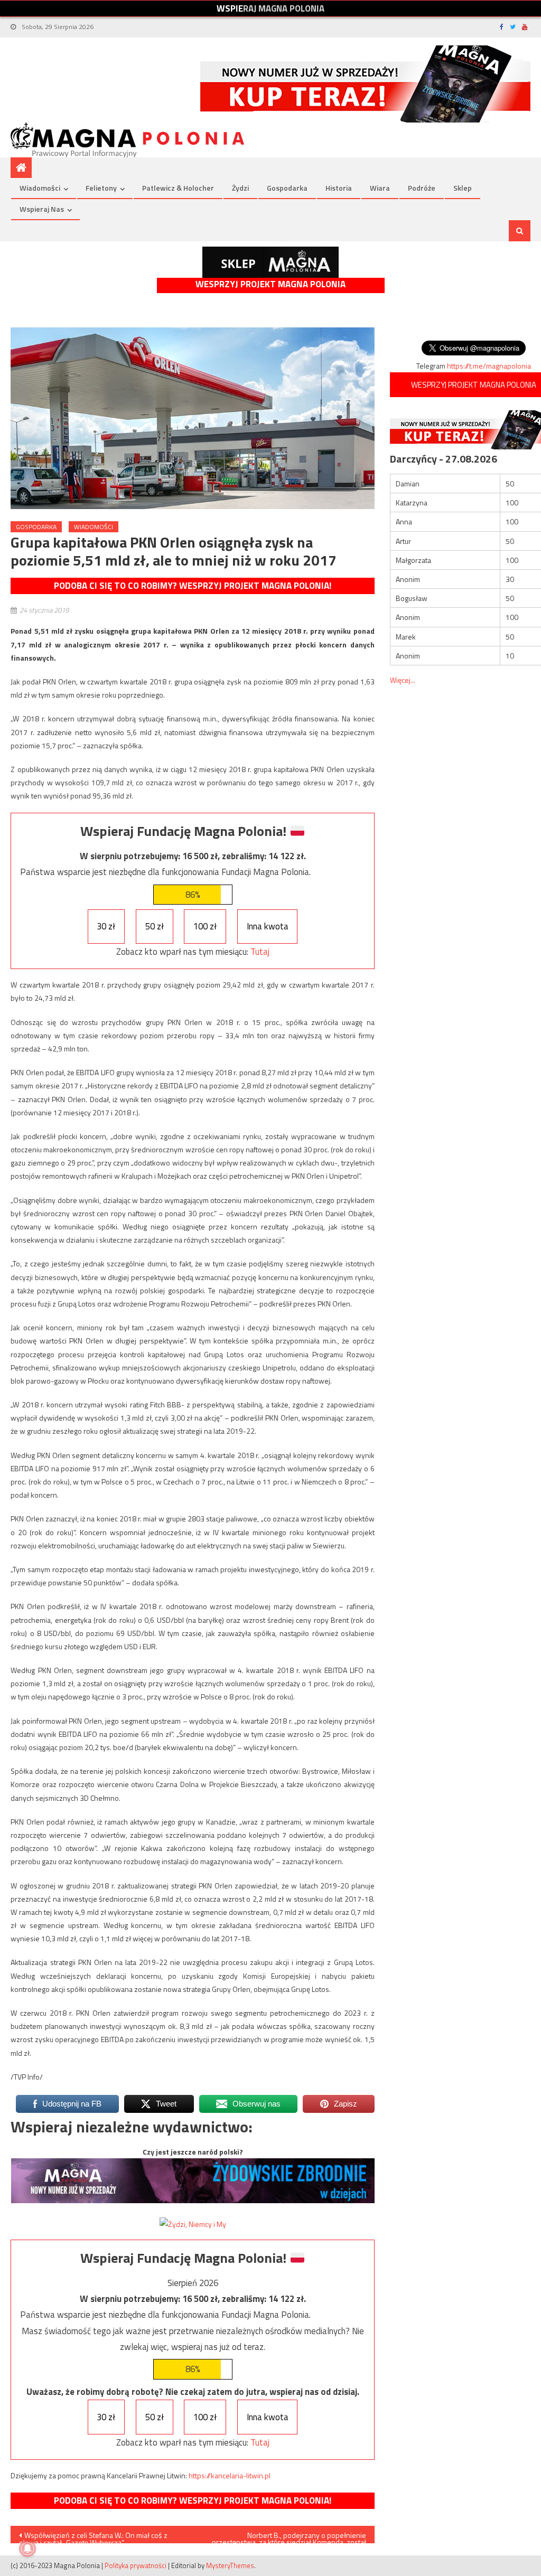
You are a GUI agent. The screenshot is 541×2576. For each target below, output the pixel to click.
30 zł (106, 926)
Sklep (463, 188)
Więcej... (403, 680)
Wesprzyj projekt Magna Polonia (270, 284)
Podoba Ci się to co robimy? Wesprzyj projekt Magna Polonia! (193, 586)
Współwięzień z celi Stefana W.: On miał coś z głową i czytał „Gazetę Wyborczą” (93, 2536)
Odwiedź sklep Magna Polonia (270, 262)
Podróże (422, 188)
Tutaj (260, 952)
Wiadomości (40, 188)
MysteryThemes (230, 2565)
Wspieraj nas (42, 209)
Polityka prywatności (136, 2565)
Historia (339, 188)
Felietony (101, 188)
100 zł (205, 926)
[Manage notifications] (27, 2549)
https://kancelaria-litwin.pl (230, 2475)
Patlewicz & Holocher (178, 188)
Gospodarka (287, 188)
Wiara (380, 188)
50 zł (155, 926)
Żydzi (240, 188)
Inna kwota (268, 926)
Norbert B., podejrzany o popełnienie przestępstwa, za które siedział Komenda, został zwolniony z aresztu (289, 2536)
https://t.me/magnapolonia (489, 366)
